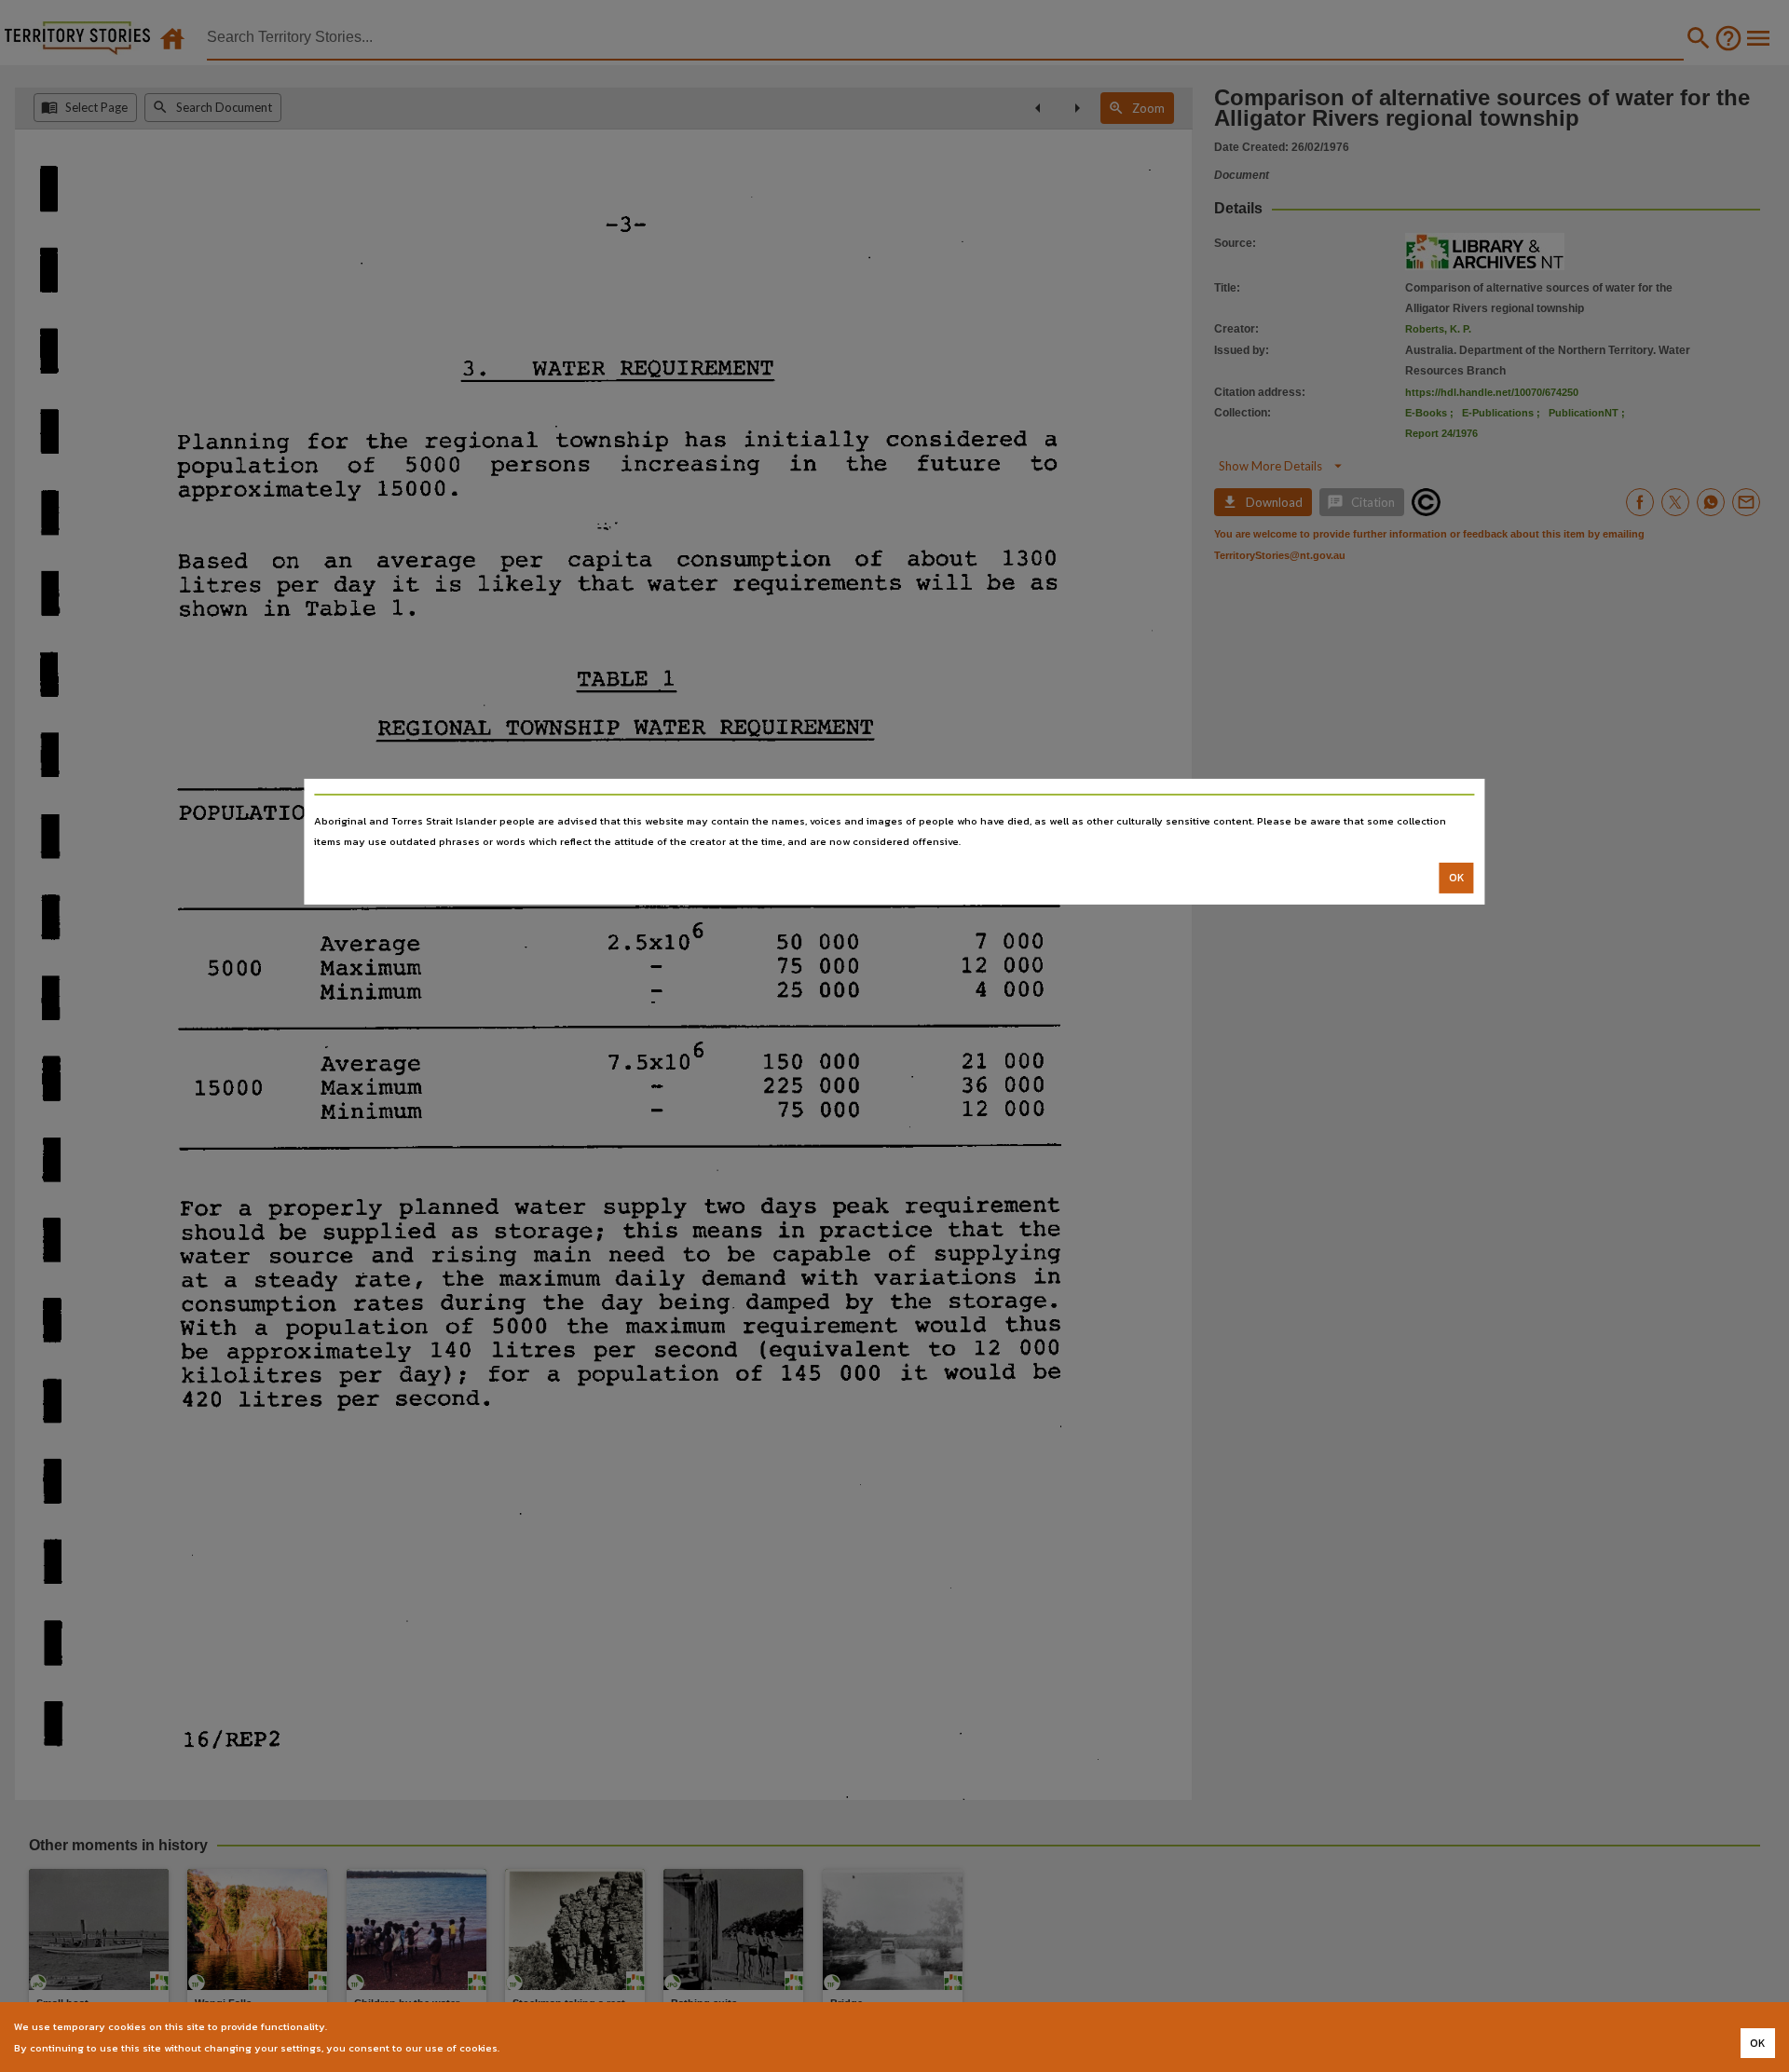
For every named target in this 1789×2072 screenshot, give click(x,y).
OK (1457, 878)
